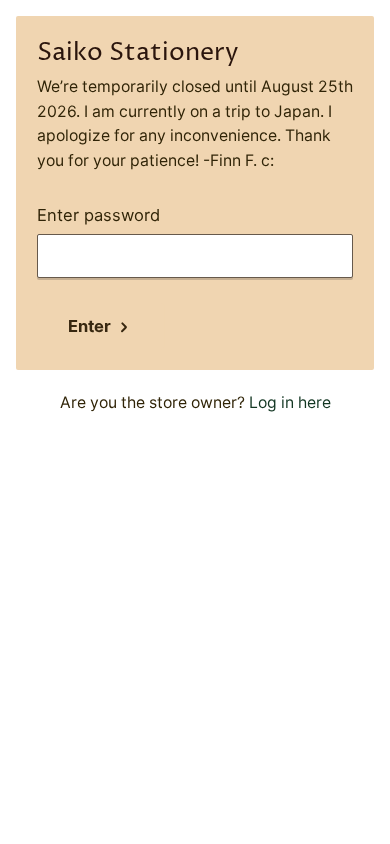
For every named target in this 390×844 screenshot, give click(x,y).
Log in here (290, 402)
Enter (89, 326)
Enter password (98, 215)
